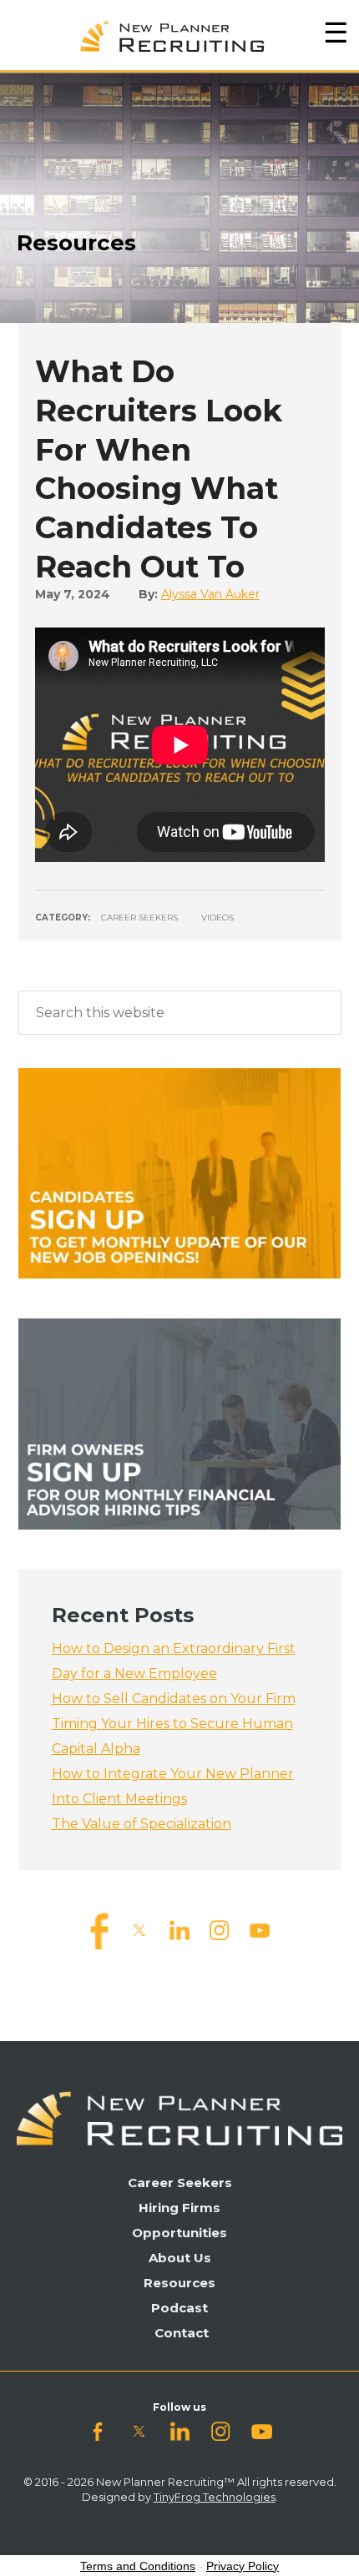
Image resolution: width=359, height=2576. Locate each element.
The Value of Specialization (142, 1824)
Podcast (179, 2308)
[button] (336, 33)
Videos (217, 917)
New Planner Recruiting (179, 33)
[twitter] (139, 1930)
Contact (182, 2333)
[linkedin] (179, 1930)
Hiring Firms (179, 2208)
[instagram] (220, 1930)
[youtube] (260, 1930)
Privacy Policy (243, 2566)
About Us (180, 2258)
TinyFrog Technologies (215, 2497)
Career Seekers (139, 917)
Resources (179, 2283)
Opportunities (179, 2233)
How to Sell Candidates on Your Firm (174, 1699)
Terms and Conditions (138, 2566)
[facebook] (99, 1930)
